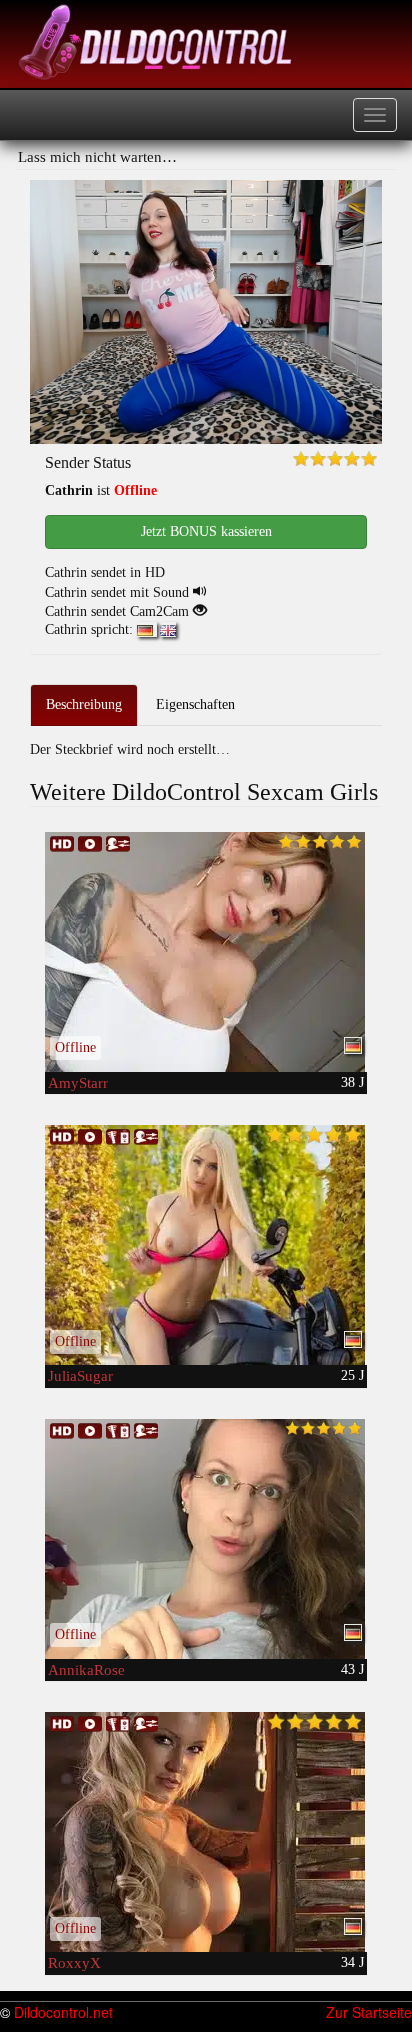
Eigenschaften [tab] (195, 704)
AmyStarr (78, 1083)
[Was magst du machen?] (206, 1539)
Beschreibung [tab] (84, 704)
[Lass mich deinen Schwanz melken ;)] (206, 952)
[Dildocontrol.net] (158, 40)
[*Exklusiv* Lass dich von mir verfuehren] (206, 1832)
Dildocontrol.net (63, 2012)
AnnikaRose (86, 1670)
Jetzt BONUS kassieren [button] (206, 531)
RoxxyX (74, 1963)
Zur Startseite (369, 2012)
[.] (206, 1245)
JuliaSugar (80, 1376)
